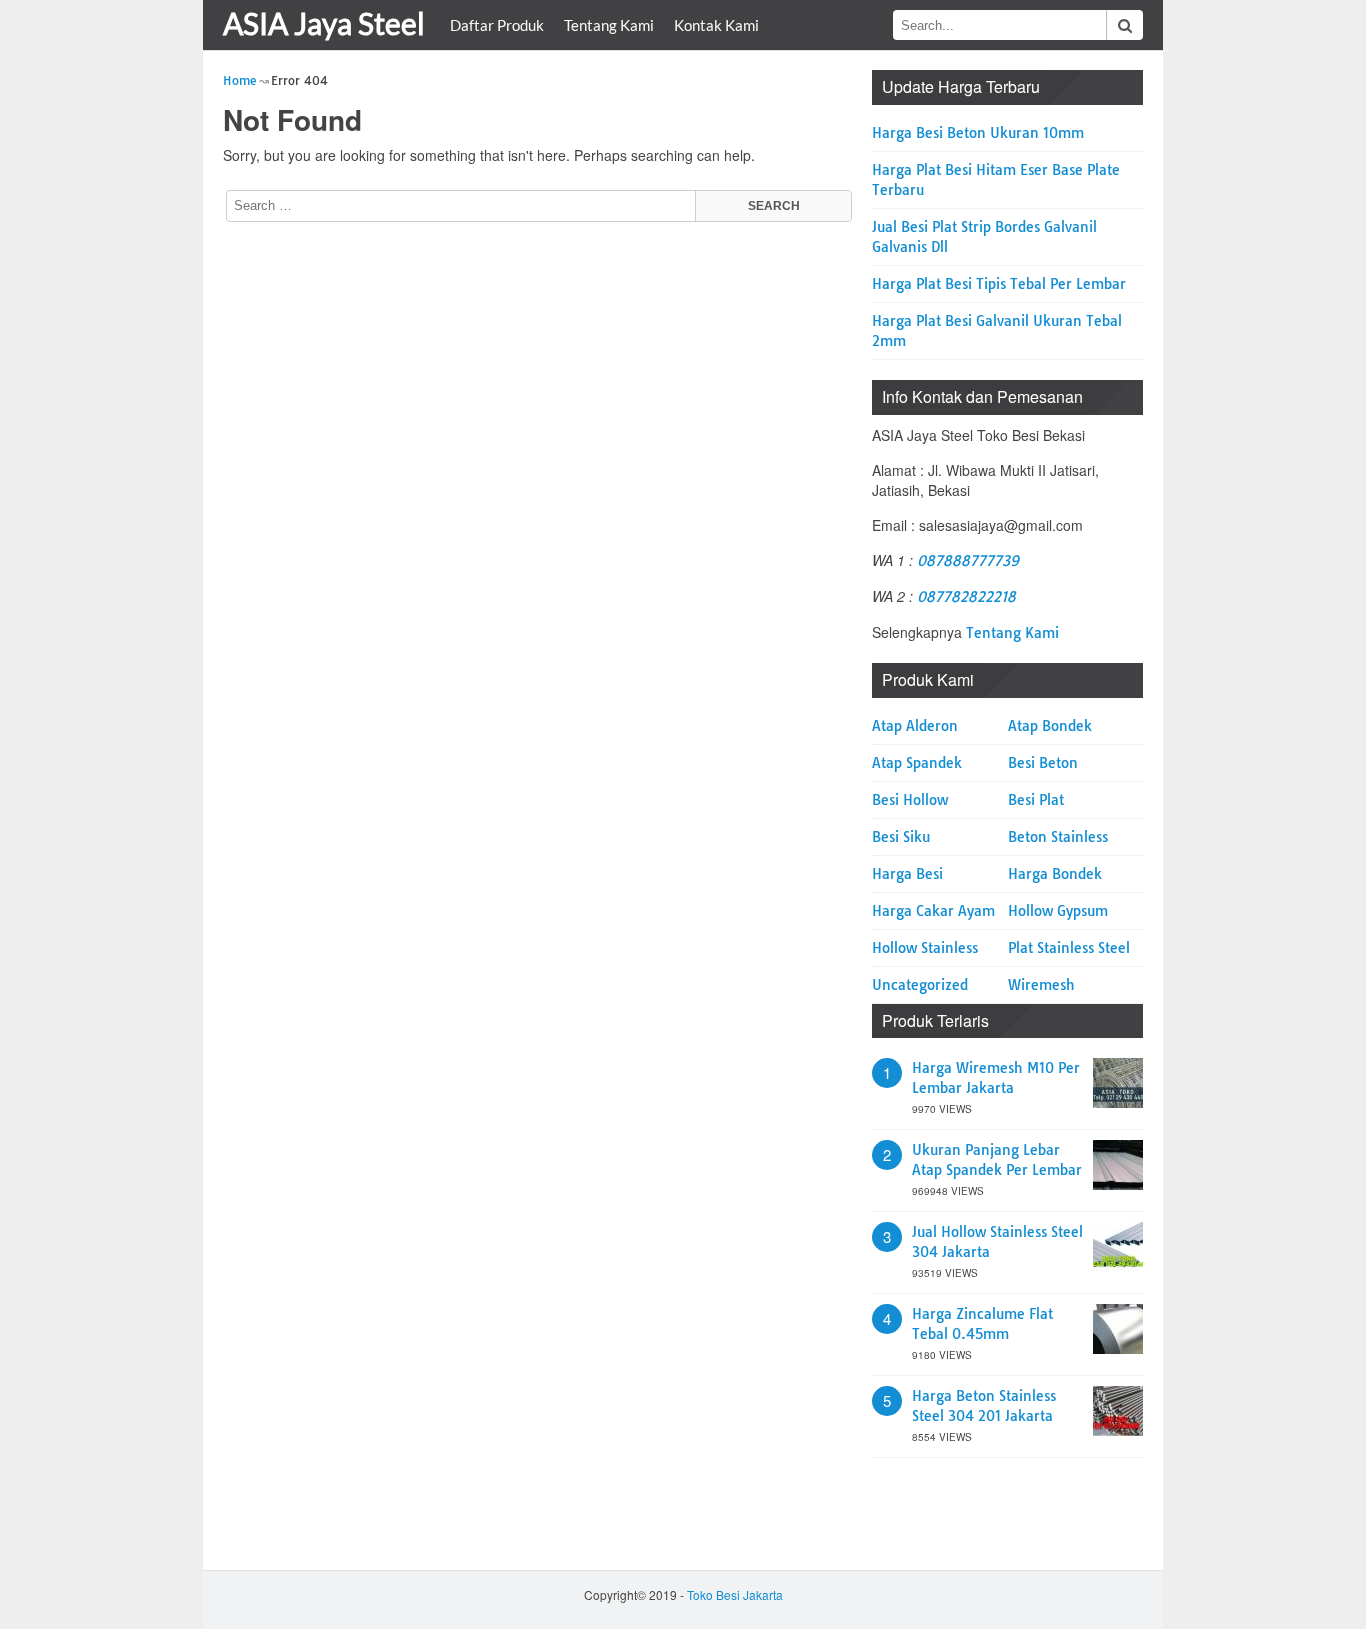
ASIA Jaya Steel (324, 23)
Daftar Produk (497, 25)
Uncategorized (920, 985)
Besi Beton (1043, 763)
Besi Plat (1036, 800)
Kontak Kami (716, 25)
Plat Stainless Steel (1069, 948)
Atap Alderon (915, 726)
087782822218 (966, 597)
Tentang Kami (609, 25)
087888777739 (968, 561)
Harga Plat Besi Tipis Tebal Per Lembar (999, 284)
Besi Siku (901, 837)
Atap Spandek (917, 763)
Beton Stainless (1058, 837)
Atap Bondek (1050, 726)
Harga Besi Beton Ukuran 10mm (978, 133)
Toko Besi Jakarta (735, 1594)
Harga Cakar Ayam (933, 911)
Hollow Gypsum (1058, 911)
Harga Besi (907, 874)
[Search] (1125, 25)
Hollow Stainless (925, 948)
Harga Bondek (1055, 874)
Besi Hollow (910, 800)
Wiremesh (1041, 985)
